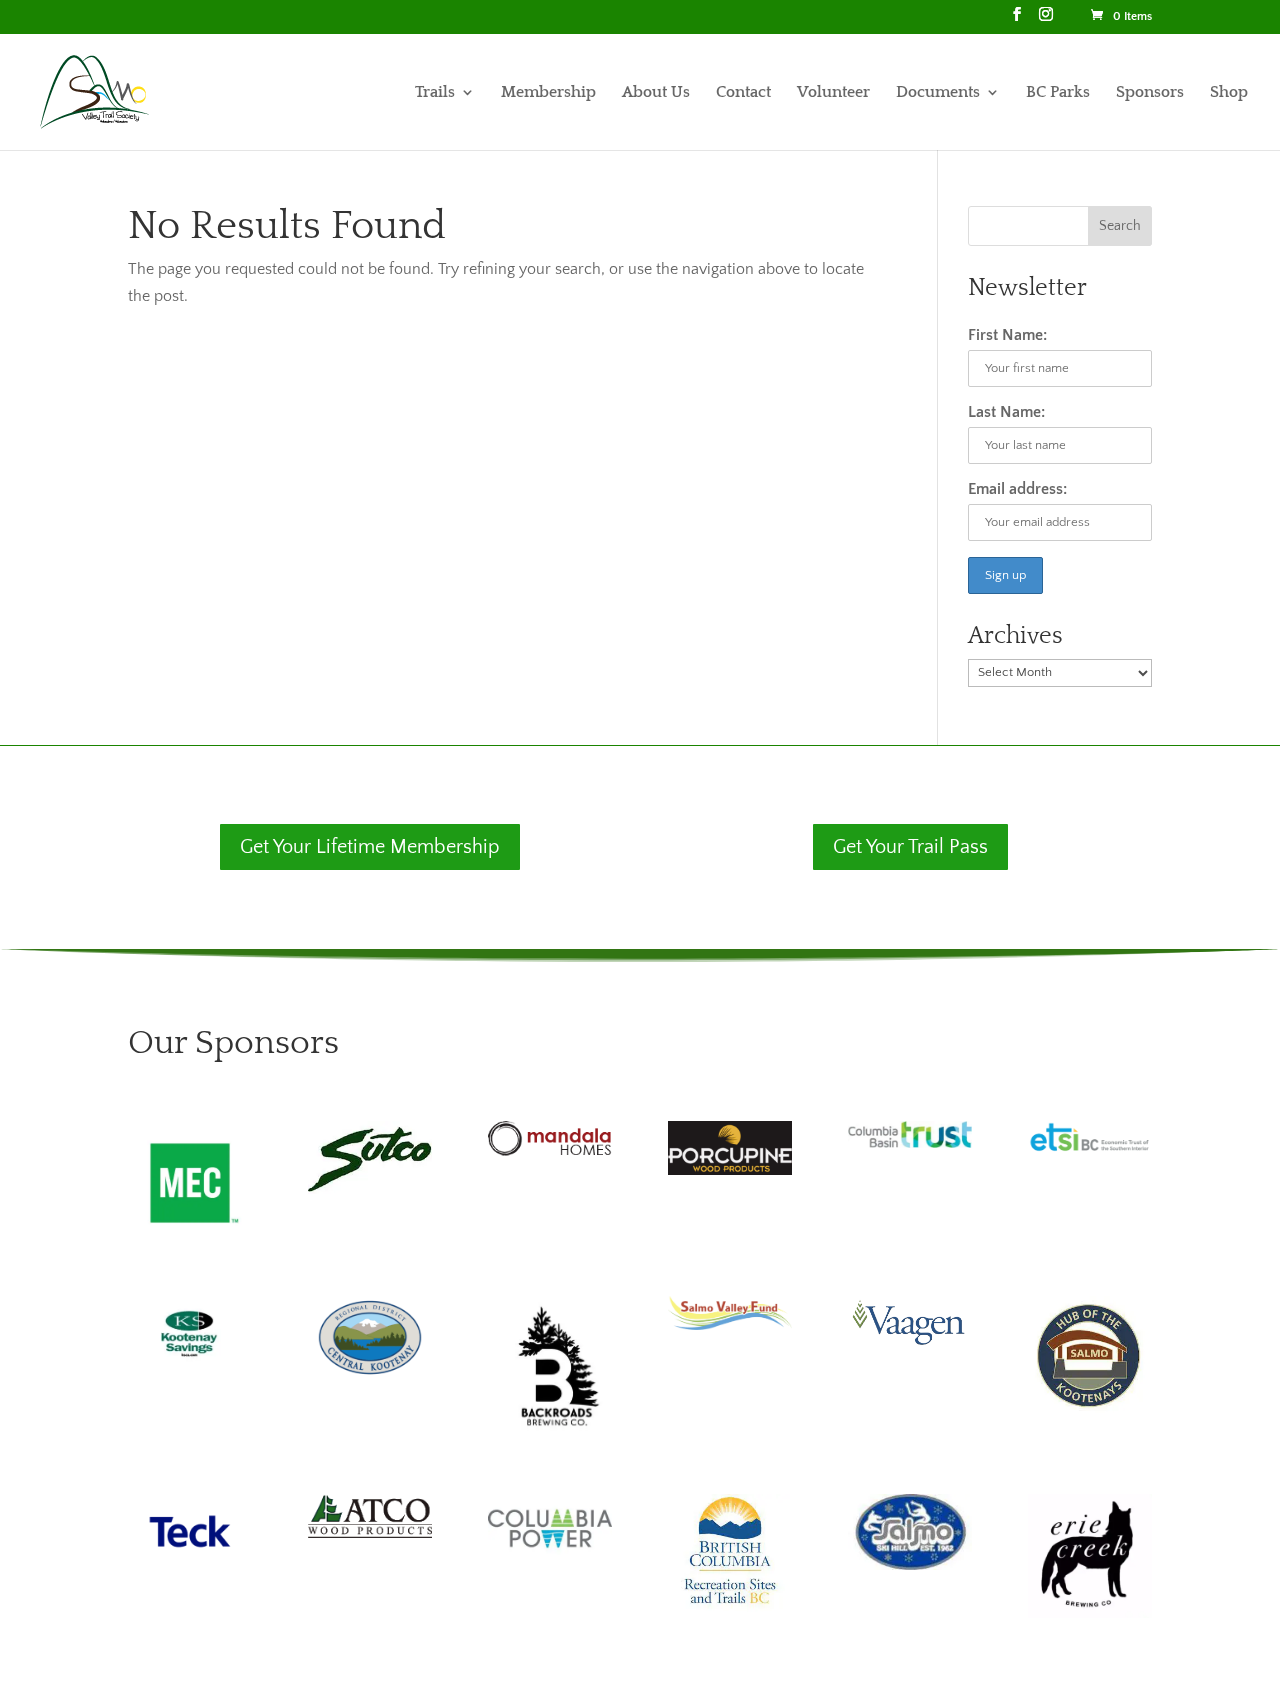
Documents (938, 93)
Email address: (1017, 489)
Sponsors (1150, 93)
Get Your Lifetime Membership (370, 847)
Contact (743, 93)
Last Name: (1006, 412)
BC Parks (1058, 93)
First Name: (1007, 335)
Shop (1229, 93)
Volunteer (833, 93)
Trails (435, 93)
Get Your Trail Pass (910, 847)
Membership (548, 93)
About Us (656, 93)
